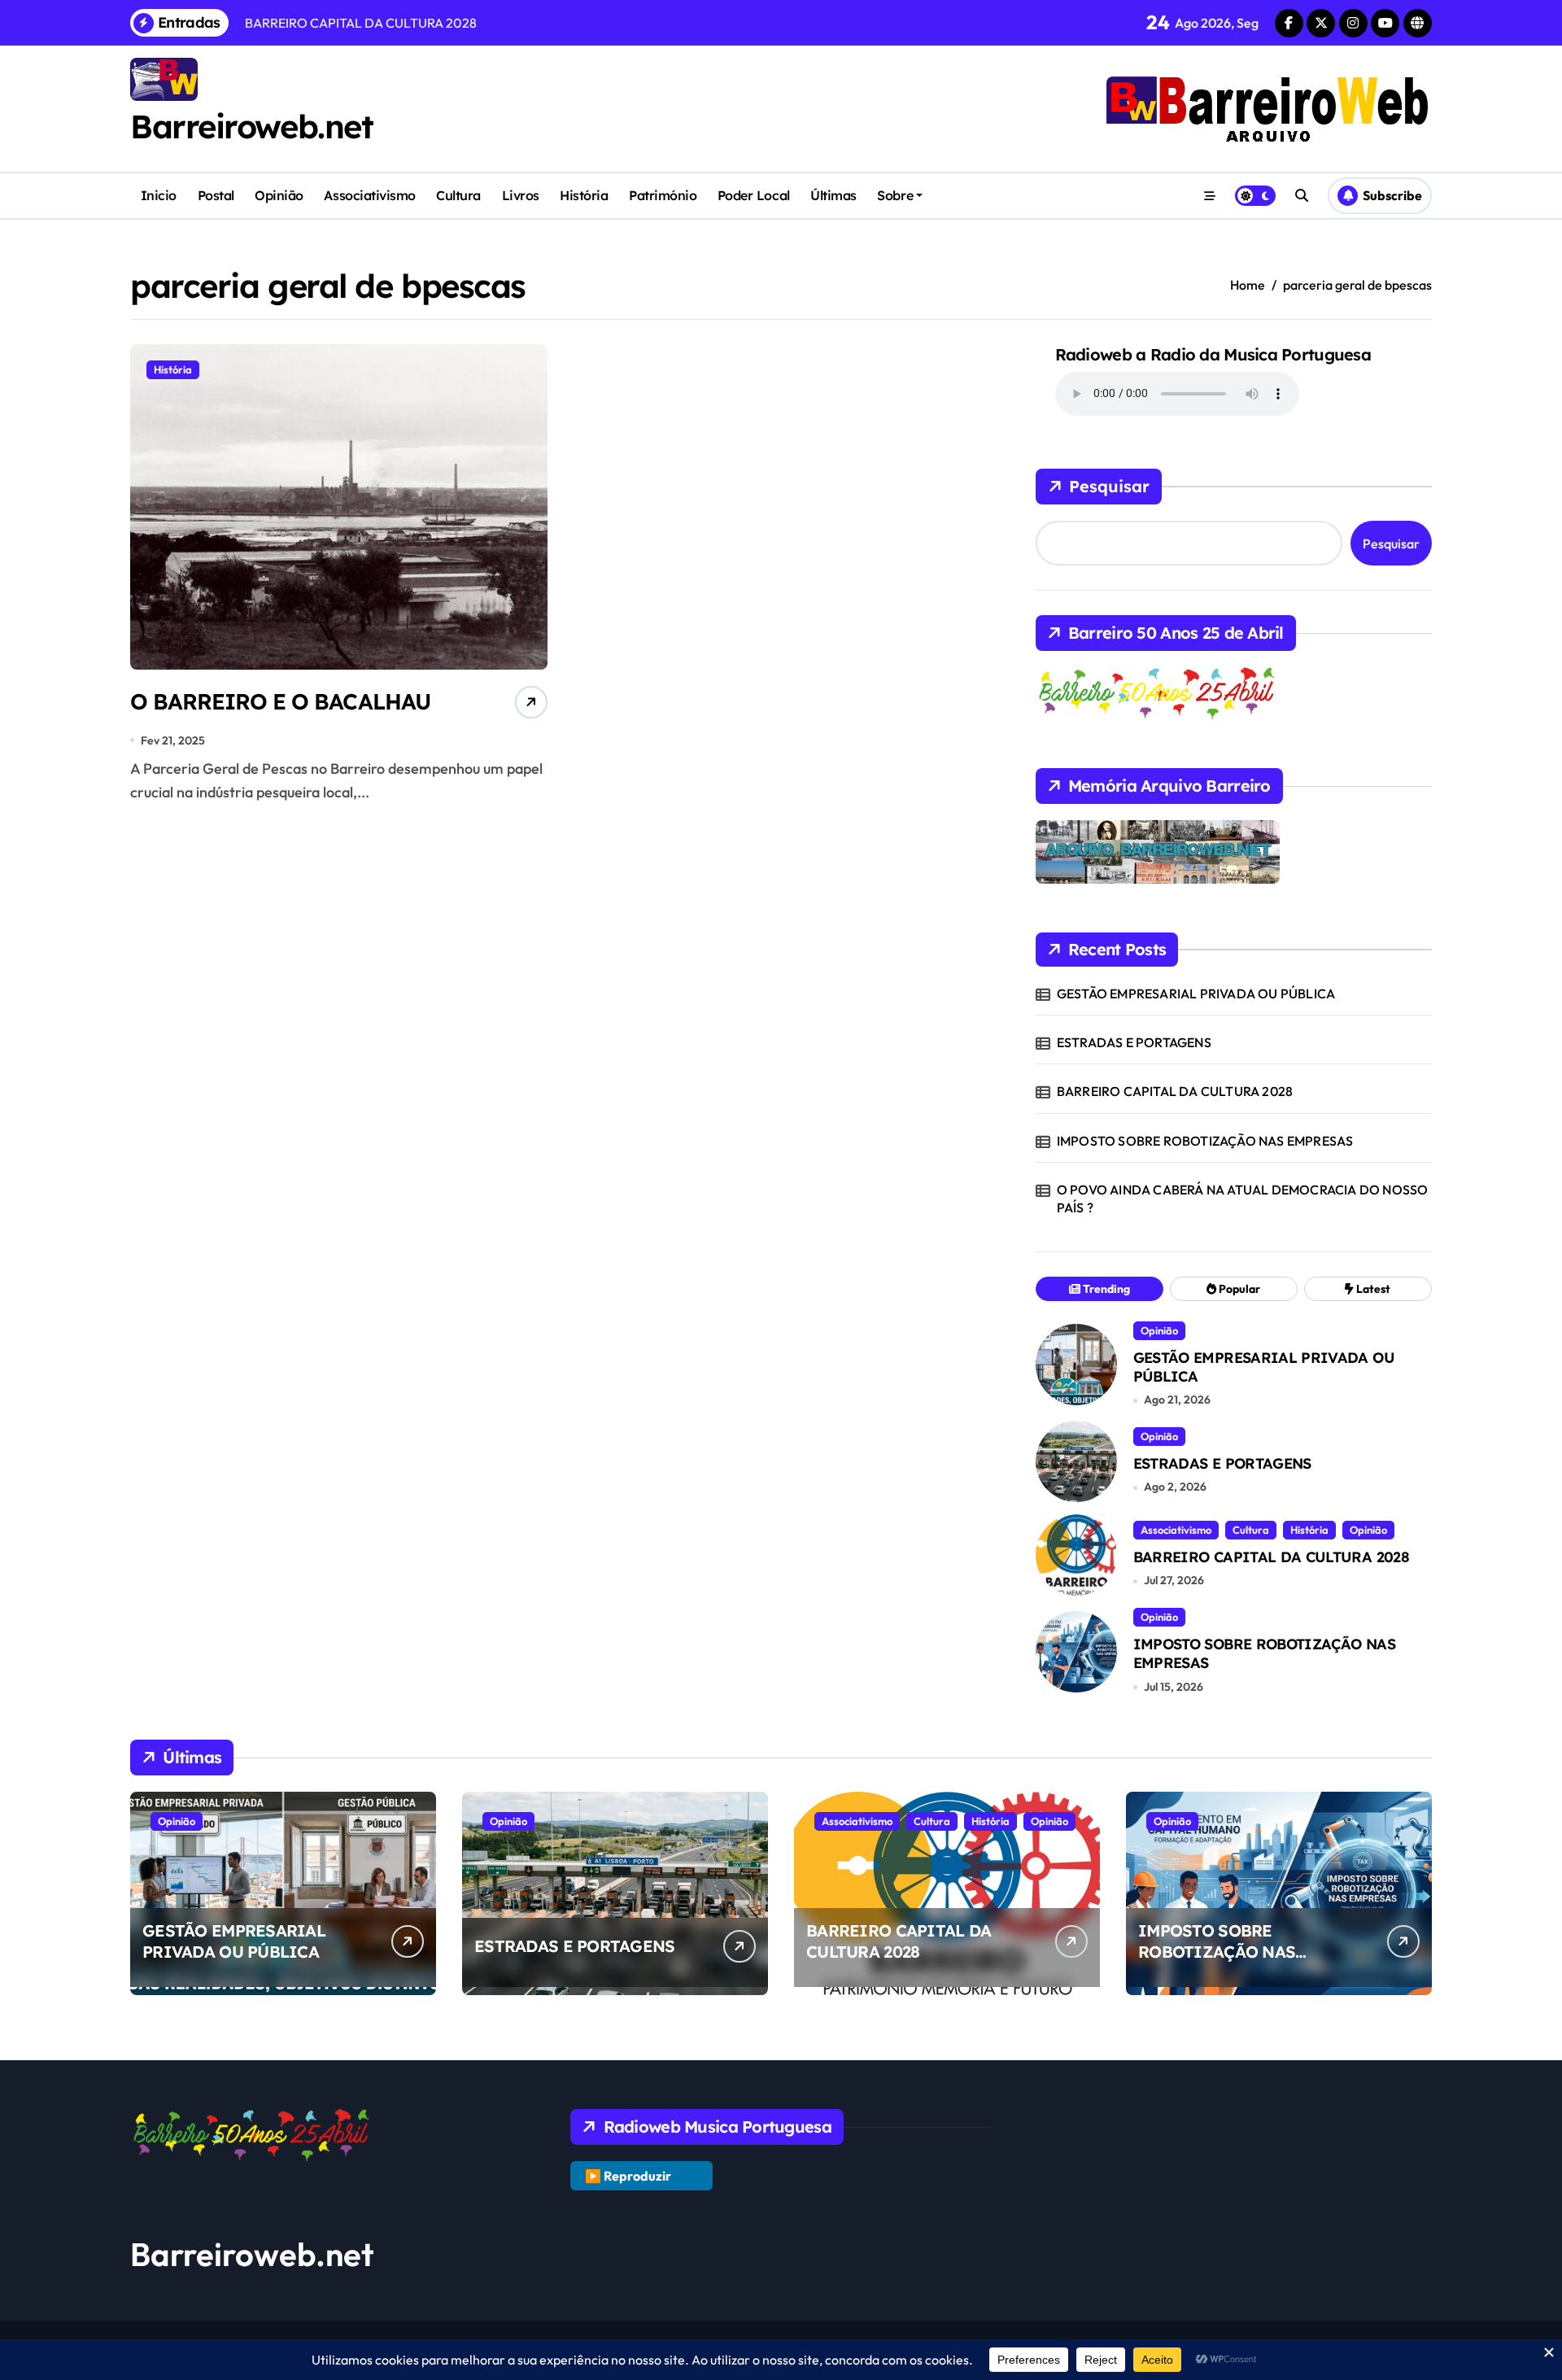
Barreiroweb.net (251, 126)
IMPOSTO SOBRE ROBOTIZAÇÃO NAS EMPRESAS (1205, 1141)
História (584, 195)
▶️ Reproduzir (628, 2176)
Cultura (458, 195)
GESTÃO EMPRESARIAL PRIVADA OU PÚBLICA (1196, 993)
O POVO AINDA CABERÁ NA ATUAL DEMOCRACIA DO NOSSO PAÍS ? (1243, 1199)
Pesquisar (1109, 486)
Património (663, 195)
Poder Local (754, 195)
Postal (216, 195)
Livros (521, 195)
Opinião (279, 195)
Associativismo (369, 195)
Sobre (895, 195)
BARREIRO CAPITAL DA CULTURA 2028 (1175, 1091)
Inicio (159, 195)
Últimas (833, 195)
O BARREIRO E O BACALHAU (280, 701)
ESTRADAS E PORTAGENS (1134, 1042)
